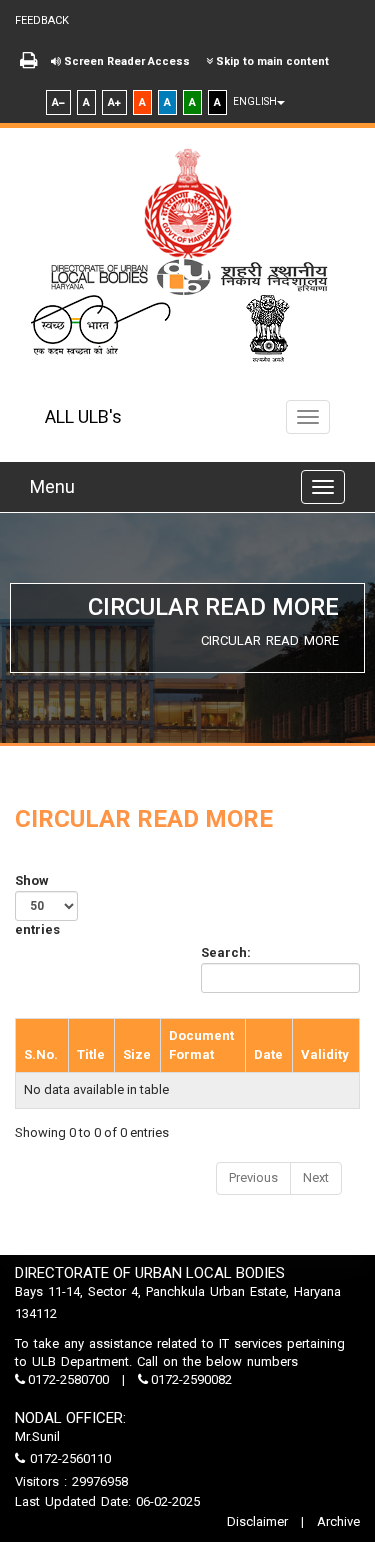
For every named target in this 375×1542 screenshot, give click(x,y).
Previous (253, 1177)
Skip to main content (271, 61)
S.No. (41, 1054)
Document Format (201, 1045)
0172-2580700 (68, 1379)
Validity (325, 1054)
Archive (337, 1521)
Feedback (42, 20)
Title (91, 1054)
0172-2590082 (190, 1379)
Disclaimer (259, 1521)
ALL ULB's (83, 416)
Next (316, 1177)
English (255, 101)
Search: (226, 952)
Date (268, 1054)
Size (137, 1054)
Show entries (37, 905)
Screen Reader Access (125, 61)
